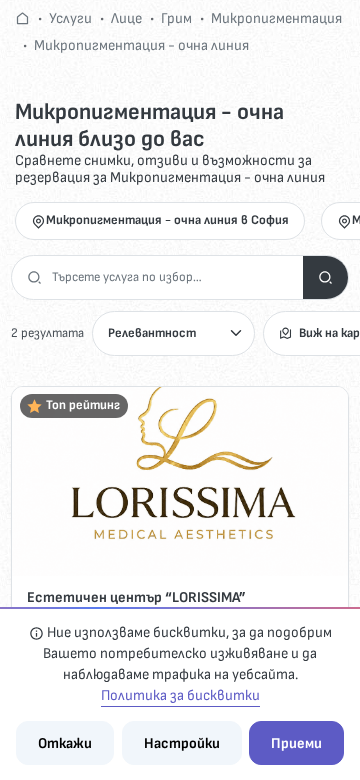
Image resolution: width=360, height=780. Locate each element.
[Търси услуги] (325, 277)
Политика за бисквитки (180, 695)
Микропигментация (276, 18)
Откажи (65, 743)
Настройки (182, 743)
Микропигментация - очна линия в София (167, 220)
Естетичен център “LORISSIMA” (136, 597)
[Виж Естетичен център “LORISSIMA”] (180, 481)
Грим (176, 18)
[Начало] (22, 18)
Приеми (296, 743)
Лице (126, 18)
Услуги (70, 18)
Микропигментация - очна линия (141, 45)
